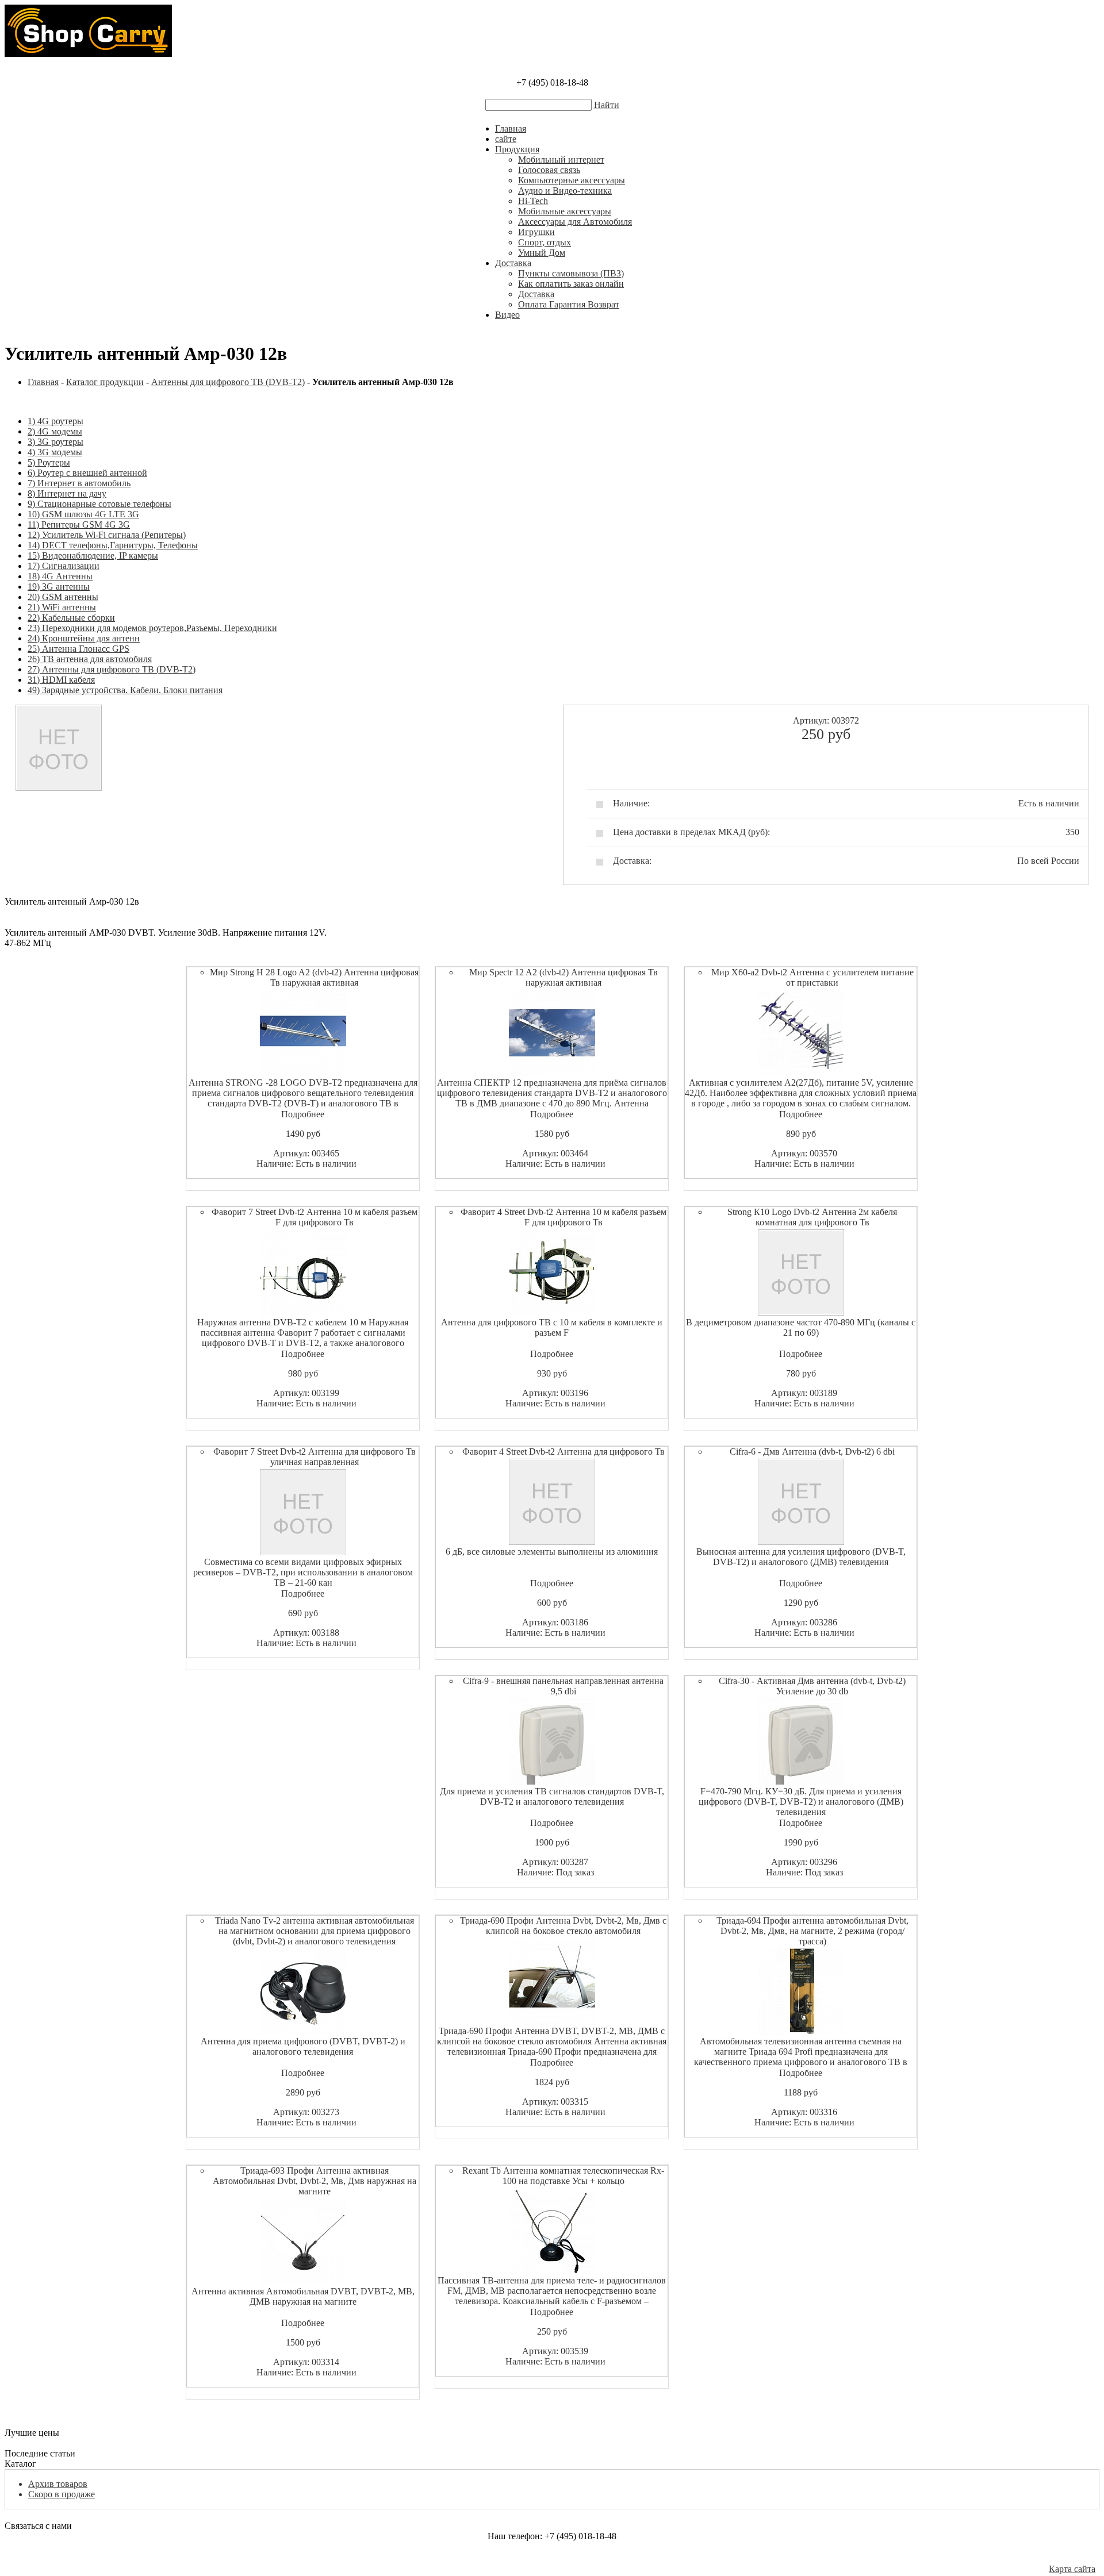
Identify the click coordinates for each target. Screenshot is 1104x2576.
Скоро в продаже (62, 2494)
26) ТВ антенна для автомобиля (90, 659)
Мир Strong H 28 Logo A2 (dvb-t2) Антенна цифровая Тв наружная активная (314, 977)
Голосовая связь (549, 170)
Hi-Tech (533, 201)
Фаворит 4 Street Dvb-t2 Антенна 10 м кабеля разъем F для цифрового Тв (563, 1217)
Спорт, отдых (545, 242)
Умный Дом (542, 253)
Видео (507, 315)
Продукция (517, 149)
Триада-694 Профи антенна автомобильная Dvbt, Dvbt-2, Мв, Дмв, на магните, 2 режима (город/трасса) (812, 1931)
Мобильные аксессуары (565, 211)
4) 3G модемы (55, 452)
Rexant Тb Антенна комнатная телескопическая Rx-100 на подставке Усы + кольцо (563, 2176)
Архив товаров (58, 2484)
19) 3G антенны (59, 587)
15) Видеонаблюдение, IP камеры (93, 555)
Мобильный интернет (561, 159)
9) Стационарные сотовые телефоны (99, 504)
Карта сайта (1072, 2569)
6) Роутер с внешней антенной (87, 473)
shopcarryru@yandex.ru (552, 2557)
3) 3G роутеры (55, 442)
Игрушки (536, 232)
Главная (511, 128)
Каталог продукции (105, 382)
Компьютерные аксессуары (572, 180)
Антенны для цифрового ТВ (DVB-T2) (228, 382)
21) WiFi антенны (62, 607)
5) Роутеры (49, 462)
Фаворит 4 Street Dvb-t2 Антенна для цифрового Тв (563, 1452)
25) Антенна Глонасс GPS (78, 649)
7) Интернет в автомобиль (79, 483)
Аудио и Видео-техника (565, 191)
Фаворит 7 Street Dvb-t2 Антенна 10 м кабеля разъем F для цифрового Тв (315, 1217)
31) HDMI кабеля (61, 680)
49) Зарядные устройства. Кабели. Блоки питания (125, 690)
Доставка (513, 263)
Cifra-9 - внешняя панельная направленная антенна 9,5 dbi (563, 1686)
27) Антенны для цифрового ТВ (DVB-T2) (112, 669)
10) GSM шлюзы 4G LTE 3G (83, 514)
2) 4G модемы (55, 431)
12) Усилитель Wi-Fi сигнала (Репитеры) (107, 535)
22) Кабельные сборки (71, 618)
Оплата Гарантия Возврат (569, 304)
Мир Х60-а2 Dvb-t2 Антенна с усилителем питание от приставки (812, 977)
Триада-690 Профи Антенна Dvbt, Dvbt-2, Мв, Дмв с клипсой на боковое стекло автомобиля (563, 1926)
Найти (607, 105)
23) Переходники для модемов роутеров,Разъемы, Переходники (152, 628)
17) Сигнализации (64, 566)
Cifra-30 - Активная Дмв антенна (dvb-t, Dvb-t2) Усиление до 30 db (812, 1686)
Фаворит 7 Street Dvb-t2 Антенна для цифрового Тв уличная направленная (315, 1457)
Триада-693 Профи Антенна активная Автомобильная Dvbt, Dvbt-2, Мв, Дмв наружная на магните (315, 2181)
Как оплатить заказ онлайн (571, 284)
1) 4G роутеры (55, 421)
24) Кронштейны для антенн (84, 638)
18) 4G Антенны (60, 576)
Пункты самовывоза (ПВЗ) (571, 273)
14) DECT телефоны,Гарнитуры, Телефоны (113, 545)
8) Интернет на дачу (67, 493)
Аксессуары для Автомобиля (575, 222)
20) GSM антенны (63, 597)
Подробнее (303, 1114)
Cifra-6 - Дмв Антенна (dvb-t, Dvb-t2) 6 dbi (812, 1452)
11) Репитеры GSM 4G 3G (79, 524)
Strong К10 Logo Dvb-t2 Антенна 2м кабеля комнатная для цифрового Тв (812, 1217)
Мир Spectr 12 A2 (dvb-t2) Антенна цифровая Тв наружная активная (563, 977)
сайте (506, 139)
